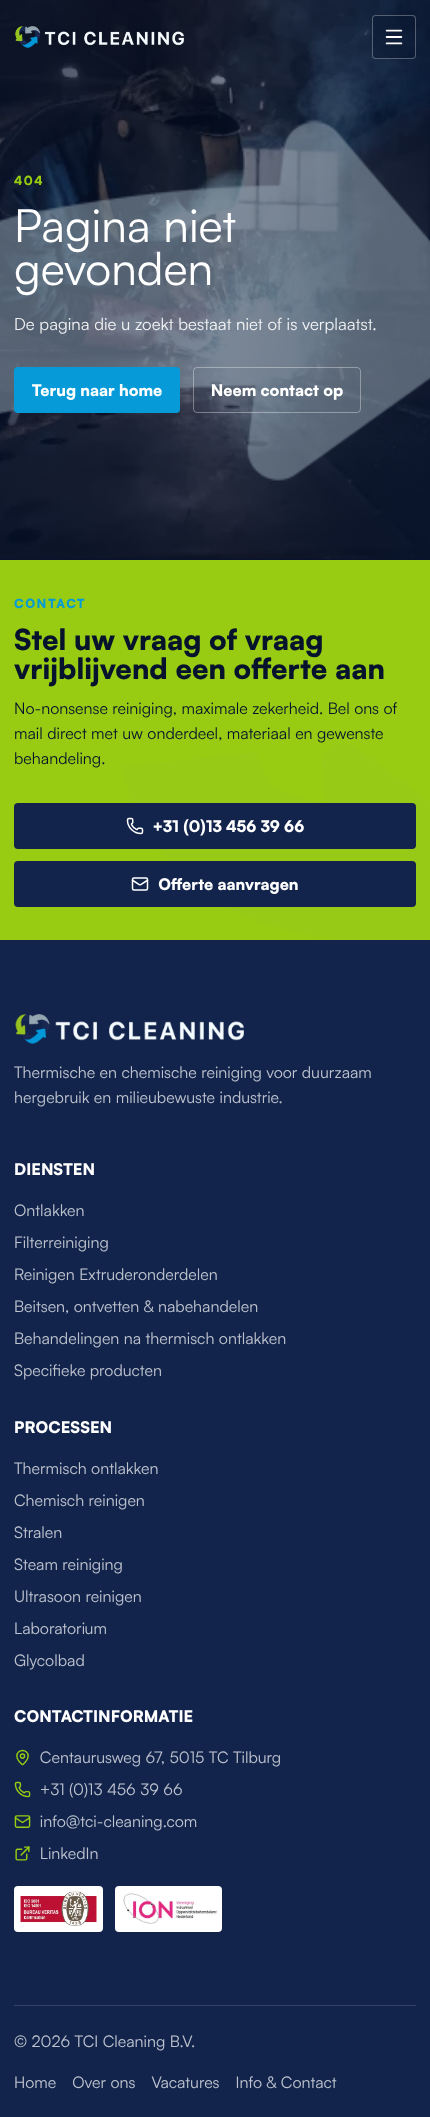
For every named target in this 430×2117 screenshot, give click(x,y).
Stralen (38, 1532)
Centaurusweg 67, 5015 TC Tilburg (160, 1757)
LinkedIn (69, 1853)
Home (35, 2082)
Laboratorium (60, 1628)
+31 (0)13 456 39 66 (229, 826)
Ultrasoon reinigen (78, 1596)
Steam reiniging (68, 1564)
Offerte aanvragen (228, 884)
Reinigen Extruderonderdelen (116, 1274)
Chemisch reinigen (79, 1500)
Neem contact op (277, 390)
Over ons (103, 2082)
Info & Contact (286, 2082)
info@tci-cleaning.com (119, 1821)
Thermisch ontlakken (86, 1468)
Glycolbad (49, 1660)
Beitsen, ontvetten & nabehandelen (136, 1306)
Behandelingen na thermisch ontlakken (150, 1338)
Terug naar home (97, 390)
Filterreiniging (61, 1242)
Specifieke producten (88, 1370)
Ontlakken (49, 1210)
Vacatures (185, 2082)
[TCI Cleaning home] (99, 37)
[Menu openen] (394, 37)
